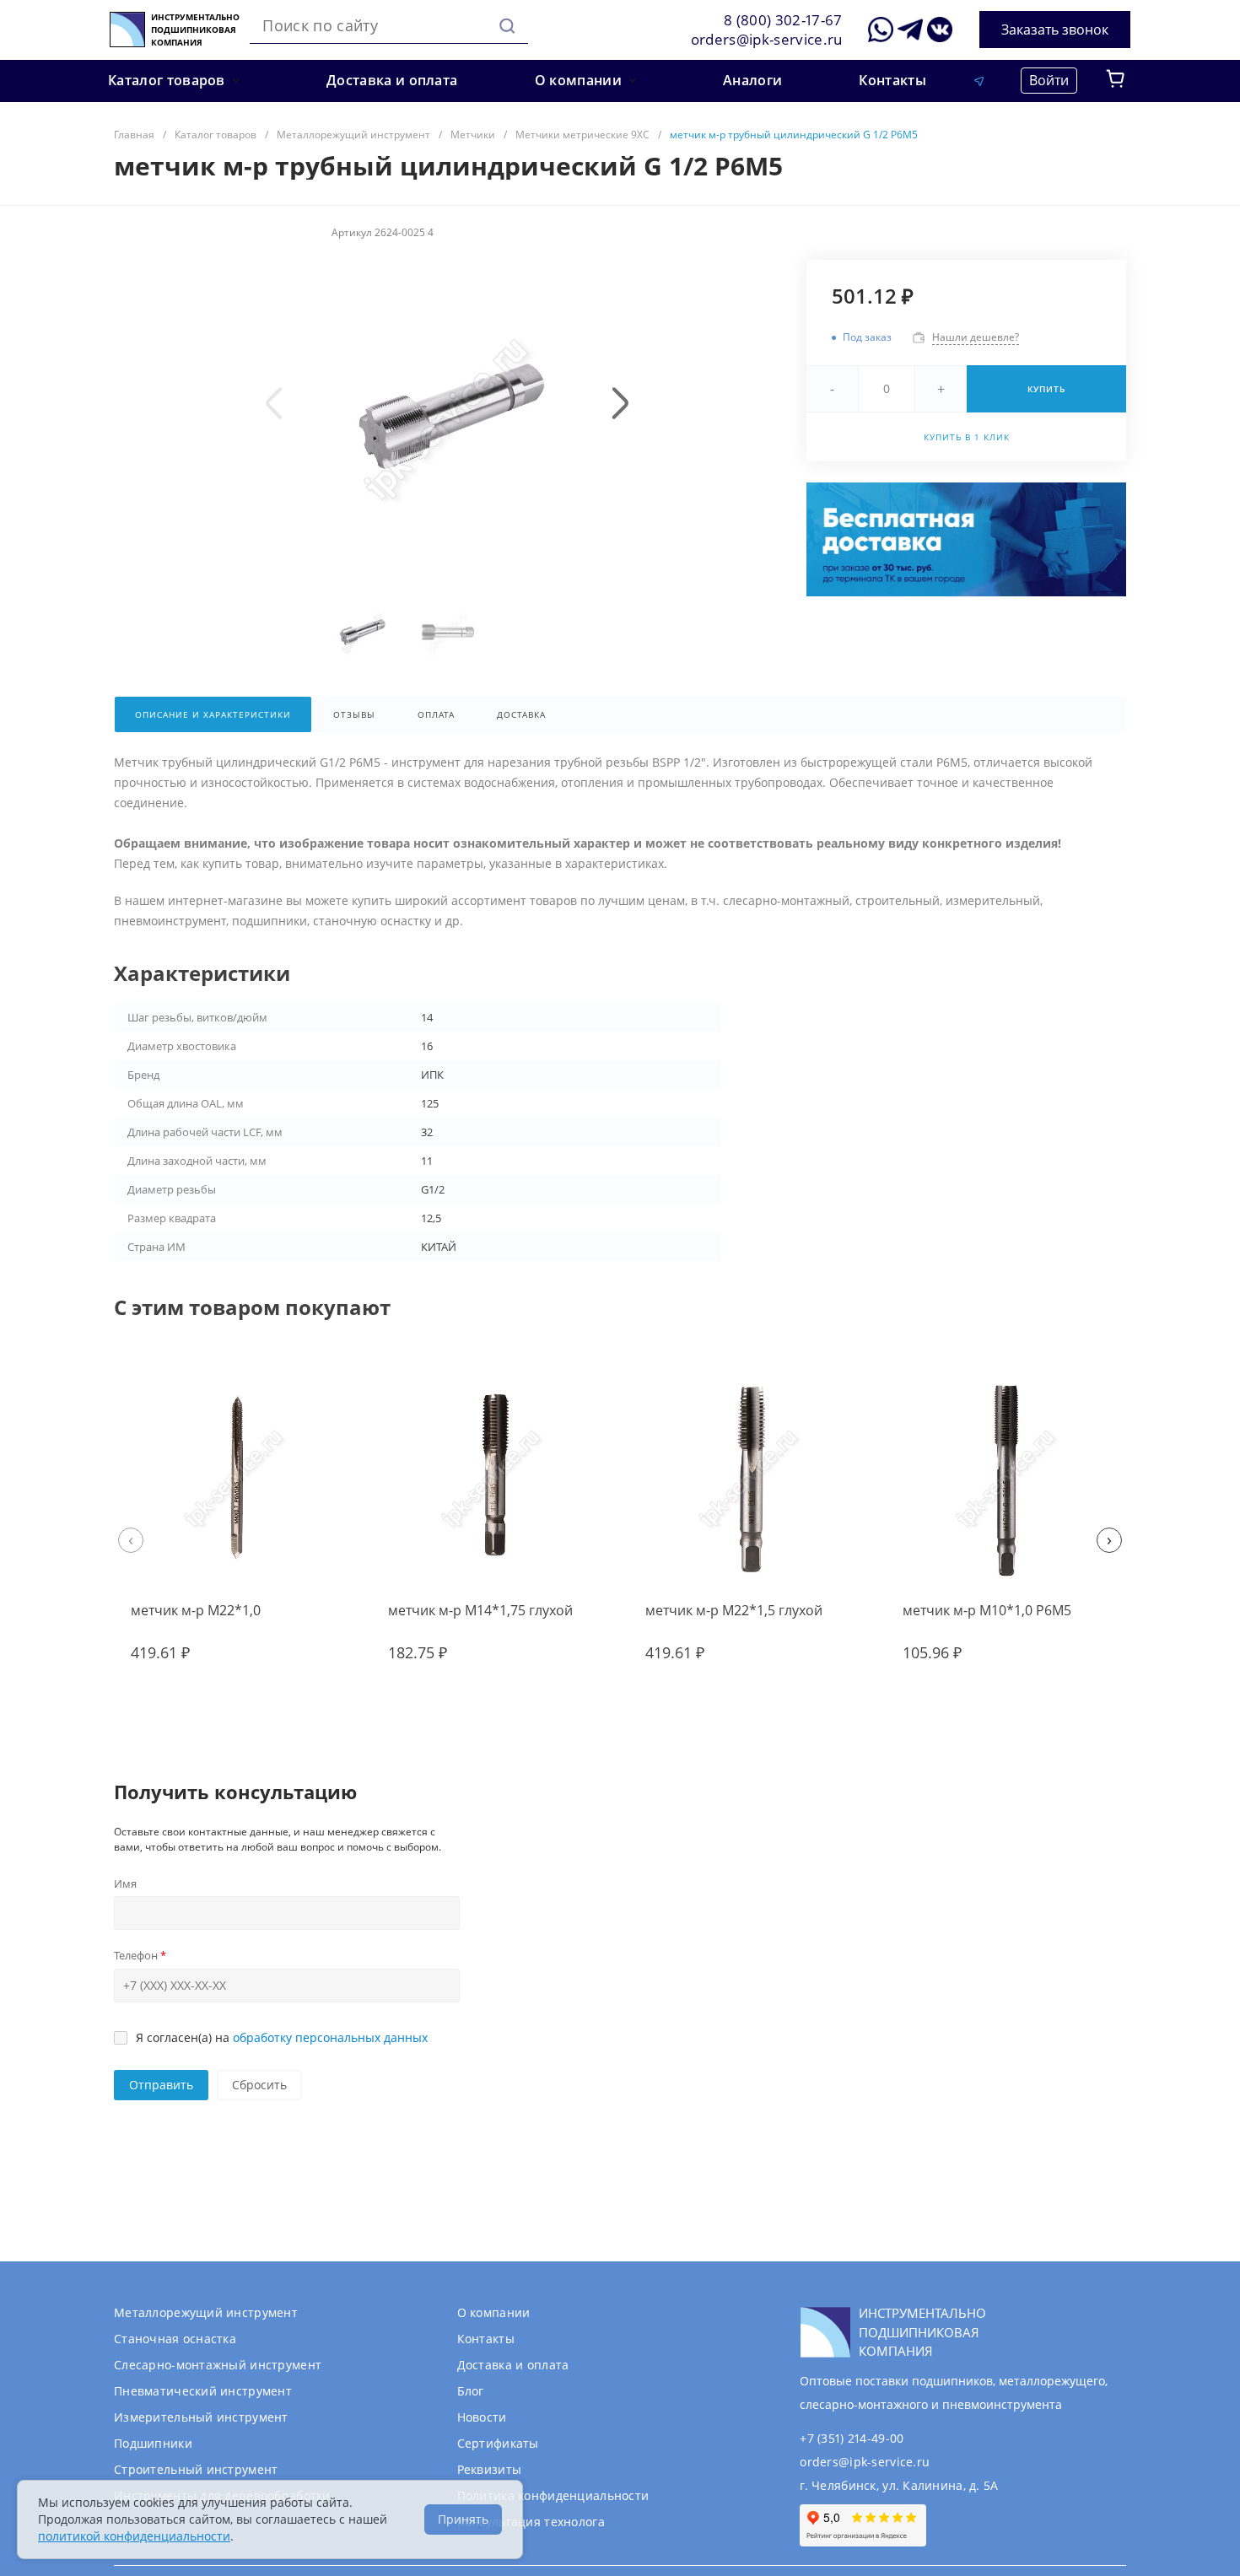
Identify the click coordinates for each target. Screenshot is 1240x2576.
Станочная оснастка (175, 2339)
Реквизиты (490, 2469)
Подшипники (153, 2443)
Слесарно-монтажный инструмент (218, 2365)
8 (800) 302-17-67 (783, 20)
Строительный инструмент (196, 2469)
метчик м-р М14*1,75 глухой (480, 1610)
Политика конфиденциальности (553, 2495)
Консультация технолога (531, 2522)
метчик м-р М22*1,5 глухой (734, 1610)
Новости (482, 2417)
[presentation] (274, 403)
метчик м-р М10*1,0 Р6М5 (987, 1610)
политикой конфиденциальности (134, 2536)
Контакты (486, 2339)
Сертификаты (498, 2443)
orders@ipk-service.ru (767, 39)
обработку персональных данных (330, 2037)
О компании (494, 2312)
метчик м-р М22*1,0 (196, 1610)
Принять (463, 2519)
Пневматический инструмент (203, 2391)
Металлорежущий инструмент (206, 2312)
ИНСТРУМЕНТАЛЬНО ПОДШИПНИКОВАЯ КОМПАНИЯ (195, 30)
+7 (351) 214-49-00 (852, 2438)
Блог (471, 2391)
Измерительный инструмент (201, 2417)
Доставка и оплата (513, 2365)
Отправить (161, 2085)
